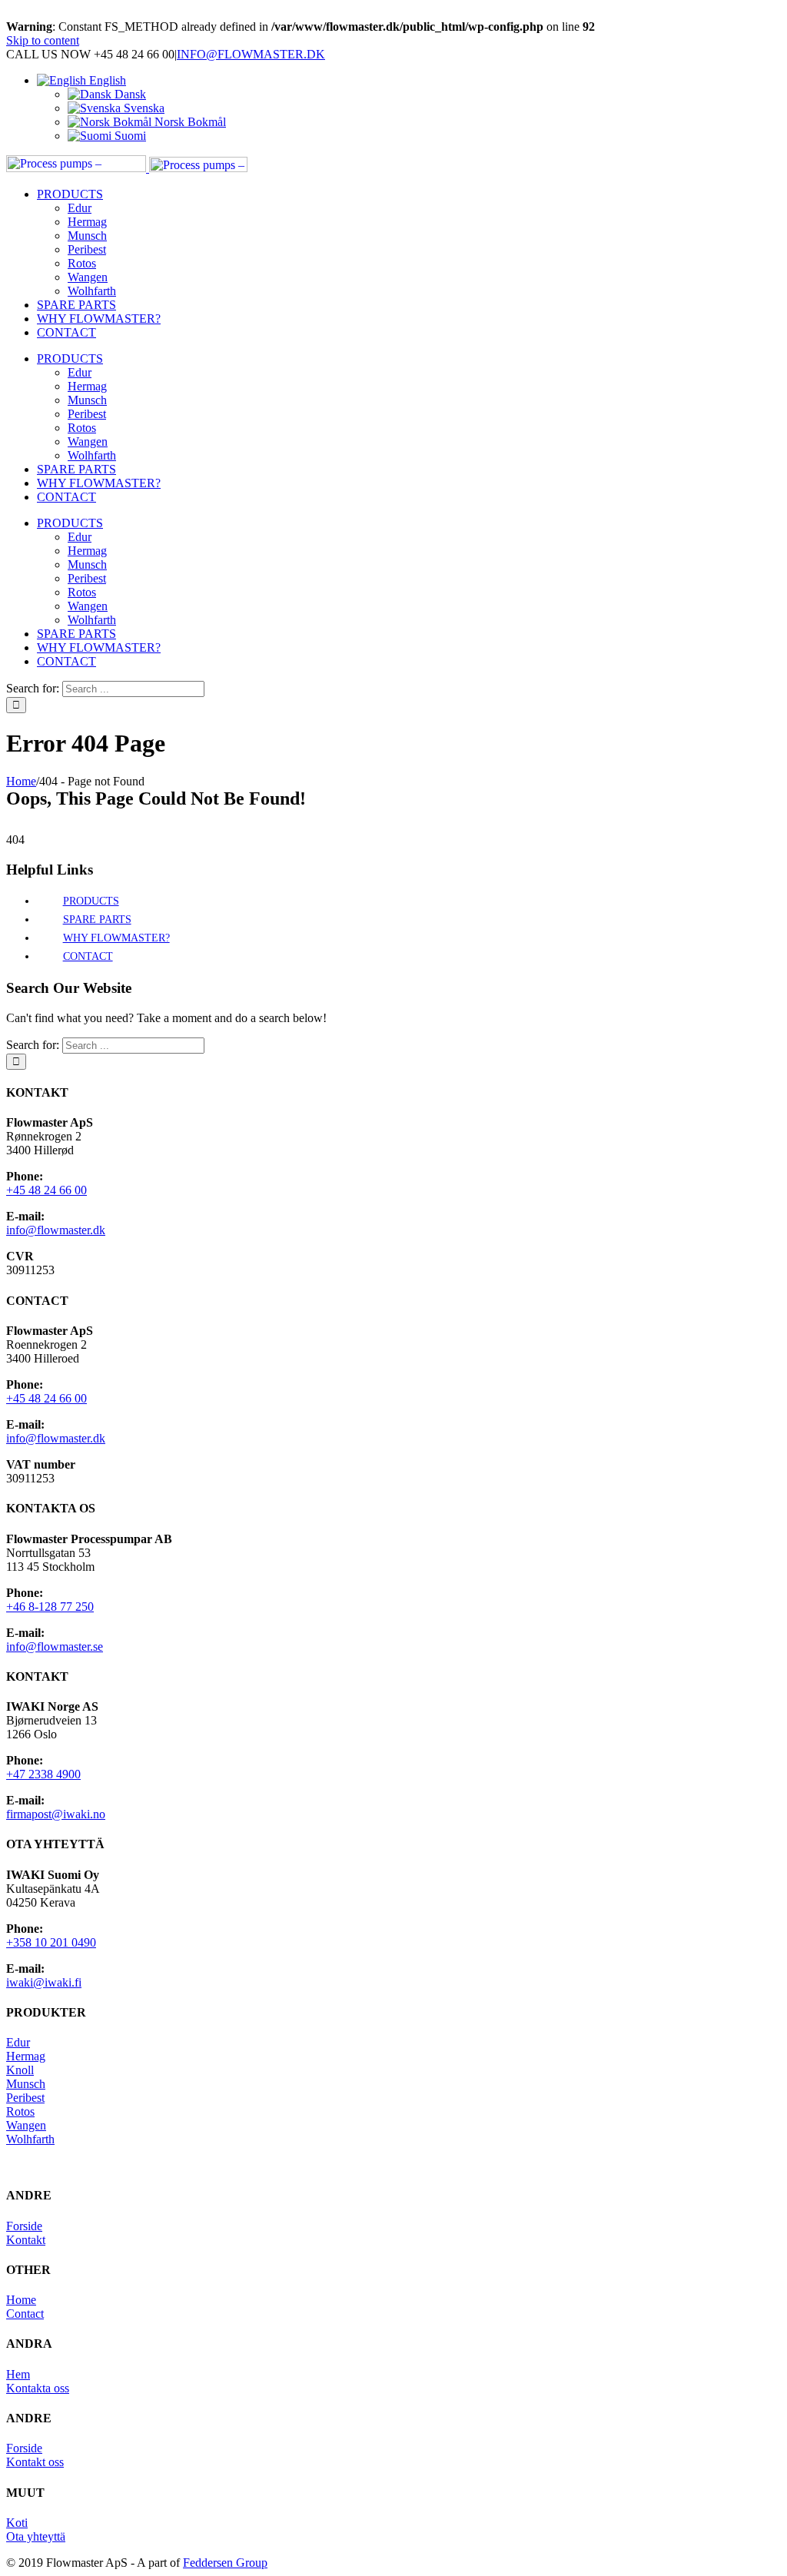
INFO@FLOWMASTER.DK (251, 54)
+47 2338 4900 (43, 1774)
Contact (25, 2314)
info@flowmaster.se (55, 1647)
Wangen (26, 2125)
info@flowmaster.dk (56, 1230)
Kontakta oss (38, 2388)
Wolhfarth (30, 2139)
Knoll (20, 2070)
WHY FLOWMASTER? (116, 938)
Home (21, 2300)
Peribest (25, 2098)
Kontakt (26, 2240)
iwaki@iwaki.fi (44, 1982)
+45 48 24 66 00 (46, 1190)
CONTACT (88, 956)
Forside (24, 2226)
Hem (18, 2374)
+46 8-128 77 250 (50, 1607)
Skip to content (43, 40)
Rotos (20, 2111)
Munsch (26, 2084)
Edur (18, 2042)
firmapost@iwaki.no (56, 1814)
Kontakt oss (35, 2462)
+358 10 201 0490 (51, 1942)
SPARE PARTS (97, 920)
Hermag (26, 2056)
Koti (17, 2523)
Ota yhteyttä (36, 2536)
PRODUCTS (91, 901)
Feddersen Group (225, 2563)
